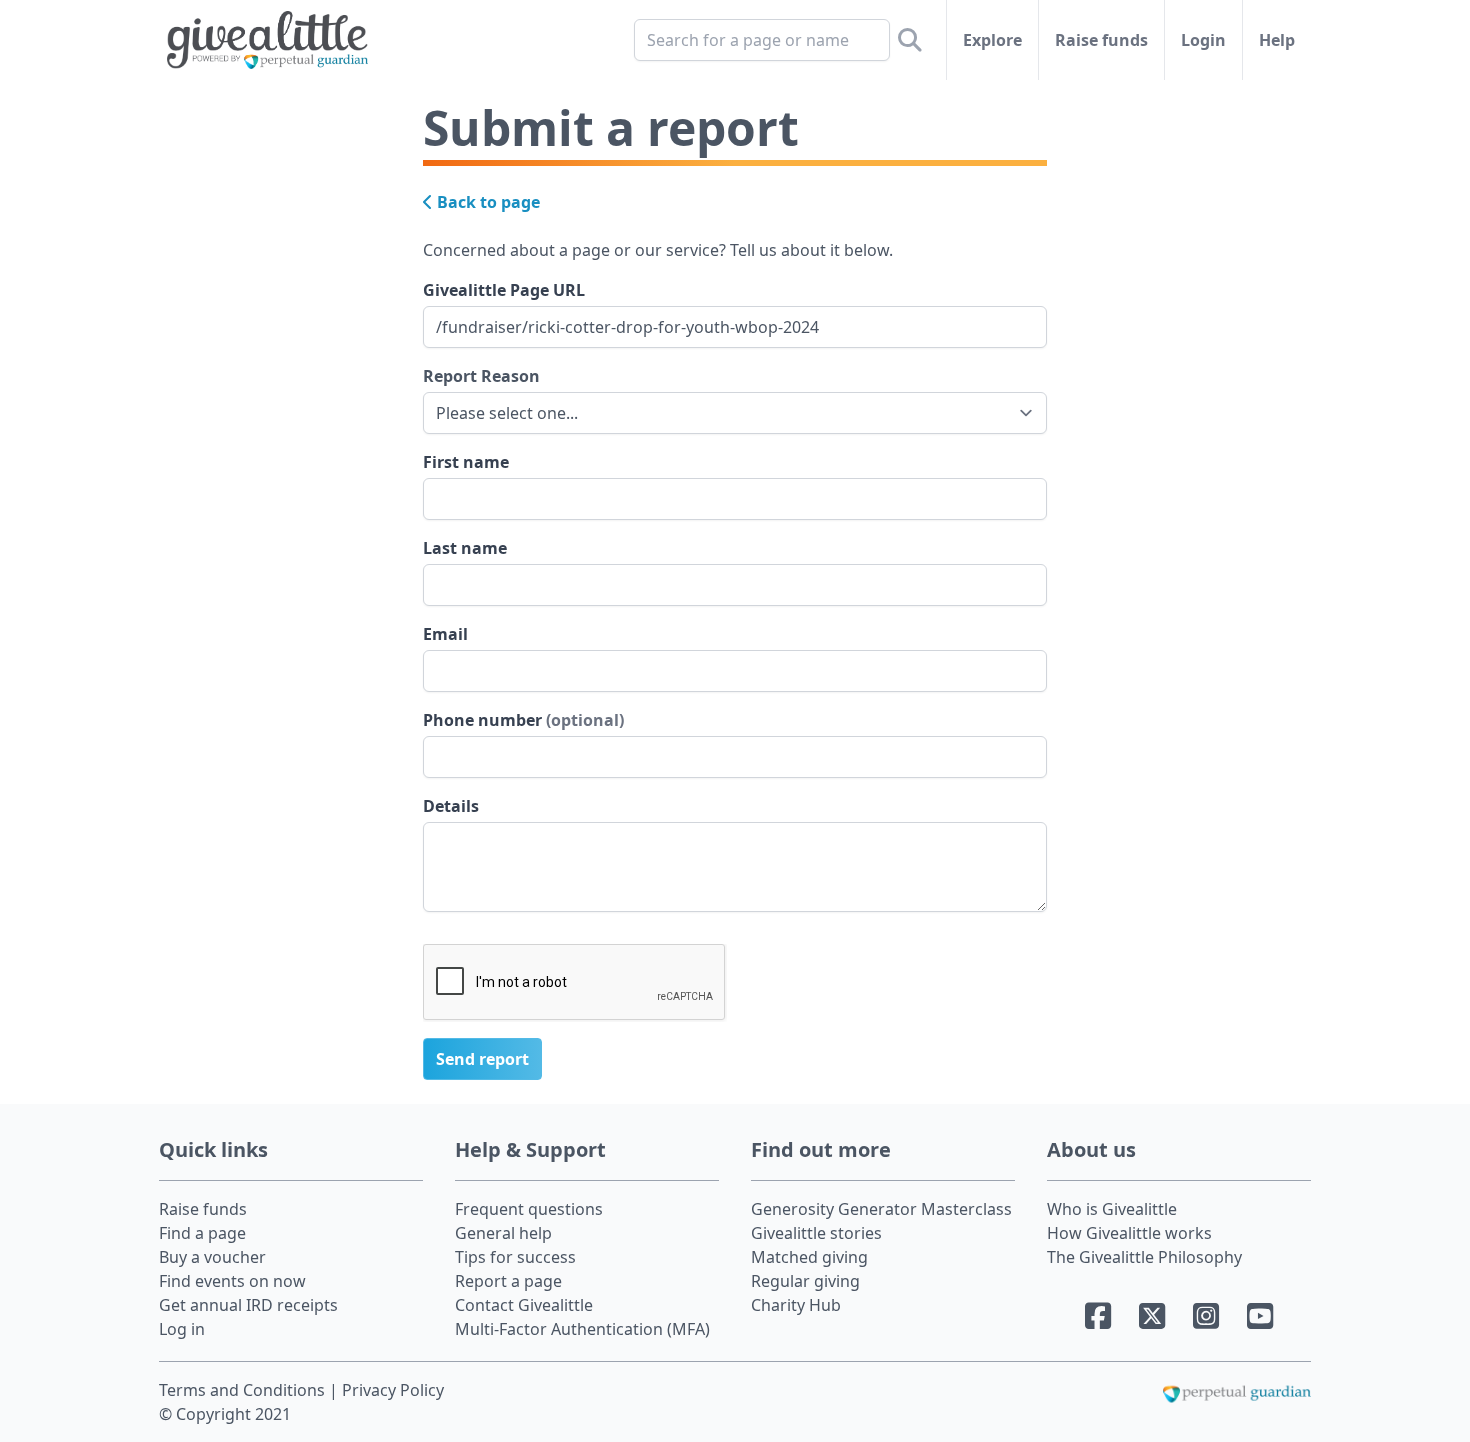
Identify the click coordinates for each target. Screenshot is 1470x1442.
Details (451, 806)
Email (445, 634)
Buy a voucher (212, 1257)
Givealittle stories (816, 1233)
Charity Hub (796, 1305)
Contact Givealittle (524, 1305)
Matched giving (809, 1257)
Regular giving (805, 1281)
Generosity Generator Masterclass (881, 1209)
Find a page (202, 1233)
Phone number (523, 720)
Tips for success (515, 1257)
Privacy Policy (393, 1390)
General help (503, 1233)
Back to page (486, 202)
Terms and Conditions (244, 1390)
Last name (465, 548)
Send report (482, 1059)
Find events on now (232, 1281)
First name (466, 462)
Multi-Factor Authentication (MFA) (582, 1329)
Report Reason (481, 376)
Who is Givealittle (1112, 1209)
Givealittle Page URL (504, 290)
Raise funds (1101, 40)
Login (1203, 40)
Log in (182, 1329)
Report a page (508, 1281)
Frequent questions (529, 1209)
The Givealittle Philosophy (1144, 1257)
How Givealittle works (1129, 1233)
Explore (992, 40)
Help (1277, 40)
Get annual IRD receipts (248, 1305)
